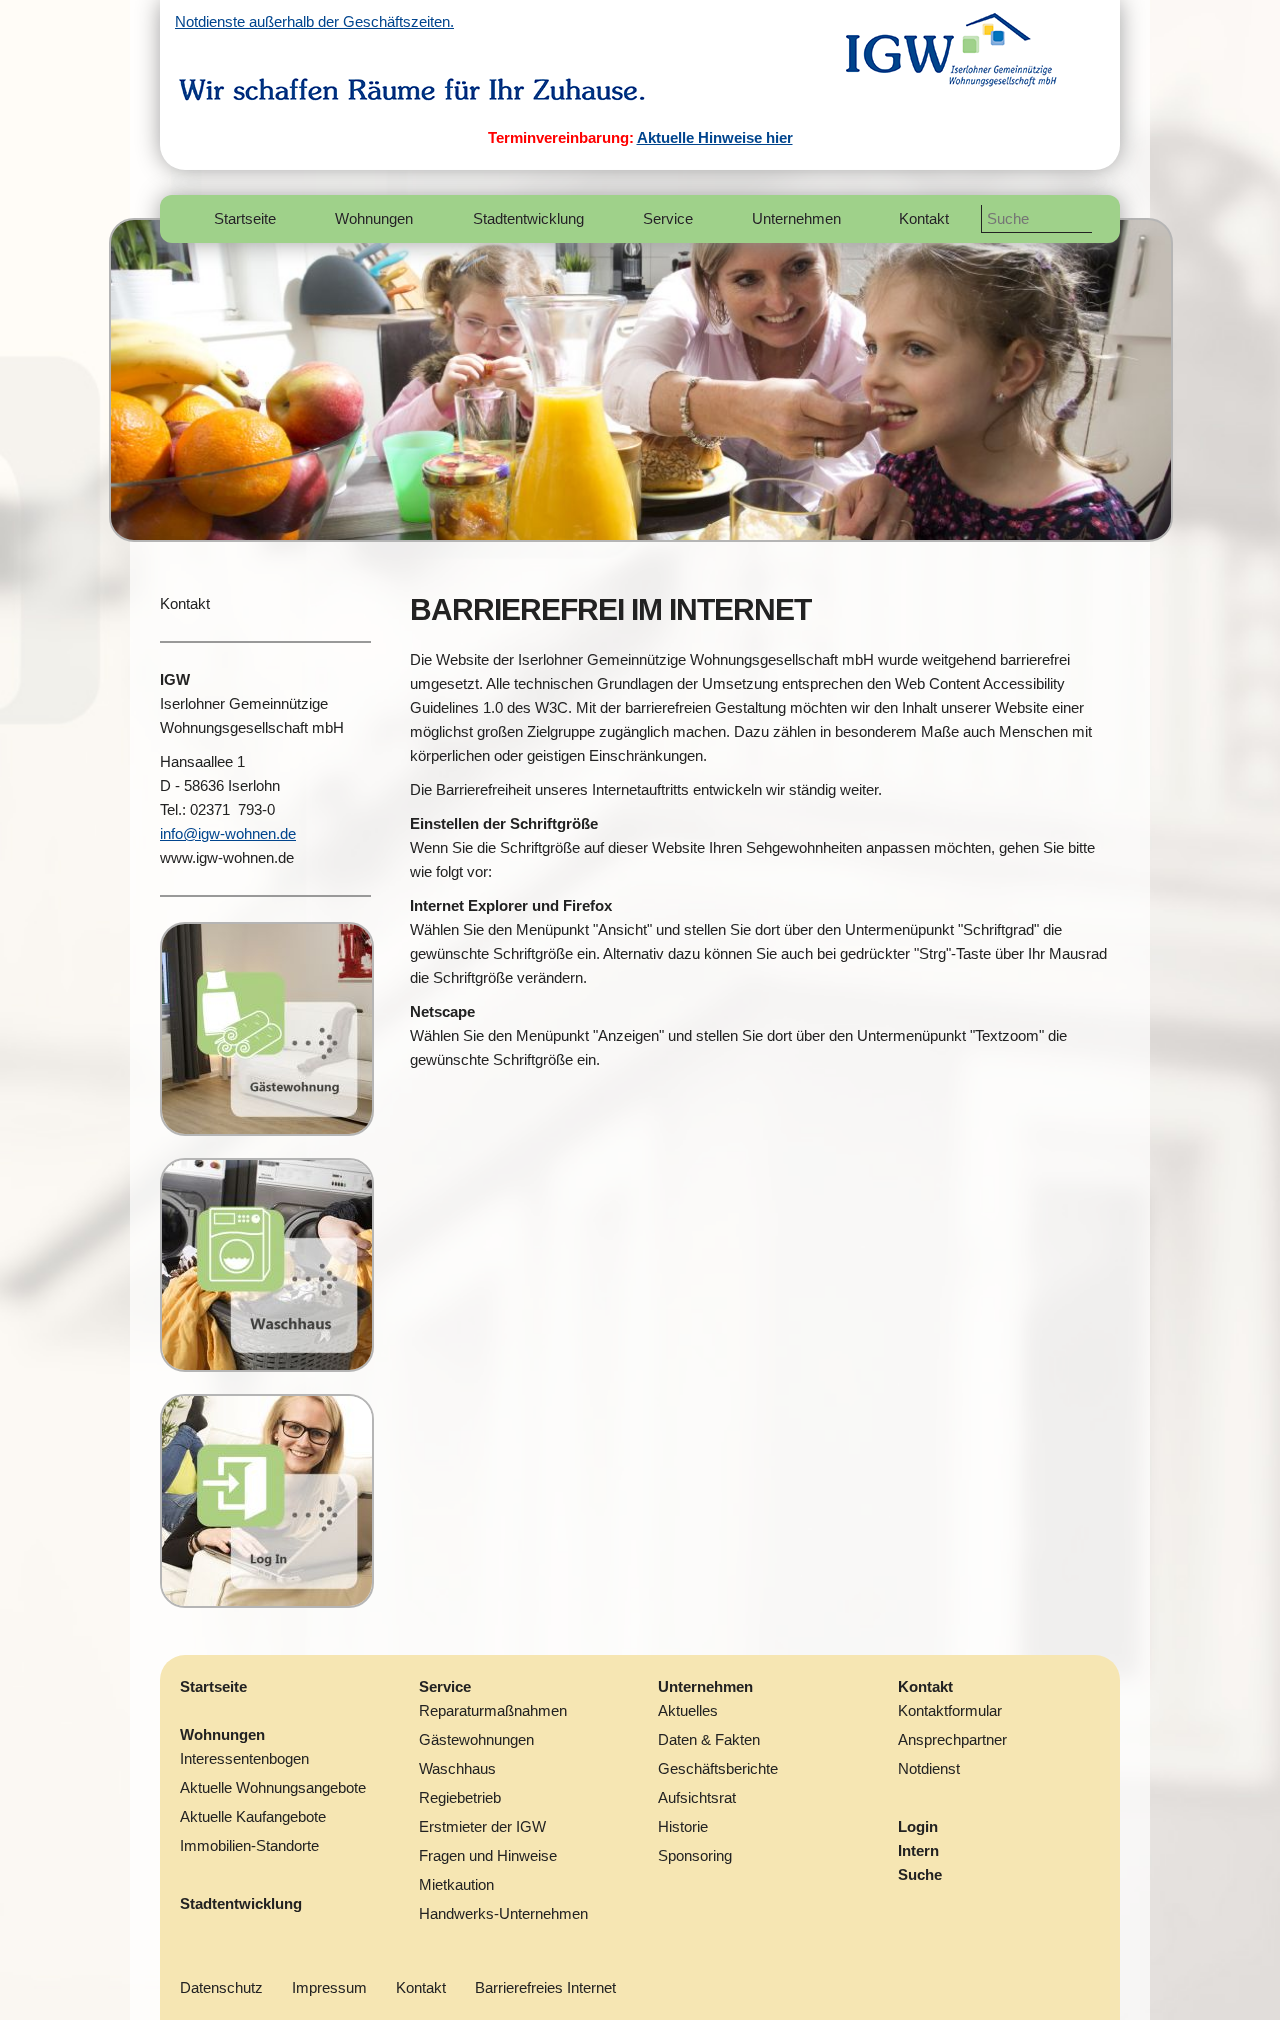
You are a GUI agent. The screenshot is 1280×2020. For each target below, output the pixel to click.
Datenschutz (221, 1987)
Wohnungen (222, 1734)
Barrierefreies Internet (545, 1987)
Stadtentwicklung (241, 1903)
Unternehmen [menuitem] (796, 218)
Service (445, 1686)
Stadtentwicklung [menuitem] (528, 218)
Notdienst (929, 1768)
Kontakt (185, 603)
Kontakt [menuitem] (924, 218)
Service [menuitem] (668, 218)
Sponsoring (695, 1855)
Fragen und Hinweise (488, 1855)
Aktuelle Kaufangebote (253, 1816)
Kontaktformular (950, 1710)
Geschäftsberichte (718, 1768)
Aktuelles (688, 1710)
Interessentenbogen (244, 1758)
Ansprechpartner (952, 1739)
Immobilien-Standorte (249, 1845)
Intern (918, 1850)
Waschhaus (457, 1768)
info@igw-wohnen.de (228, 833)
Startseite (213, 1686)
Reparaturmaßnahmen (493, 1710)
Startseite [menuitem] (245, 218)
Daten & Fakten (709, 1739)
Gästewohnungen (476, 1739)
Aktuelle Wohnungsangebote (273, 1787)
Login (918, 1826)
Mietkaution (456, 1884)
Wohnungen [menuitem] (374, 218)
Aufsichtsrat (697, 1797)
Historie (683, 1826)
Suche (920, 1874)
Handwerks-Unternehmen (503, 1913)
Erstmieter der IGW (482, 1826)
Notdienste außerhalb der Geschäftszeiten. (314, 21)
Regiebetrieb (460, 1797)
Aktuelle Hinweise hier (715, 137)
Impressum (329, 1987)
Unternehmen (705, 1686)
